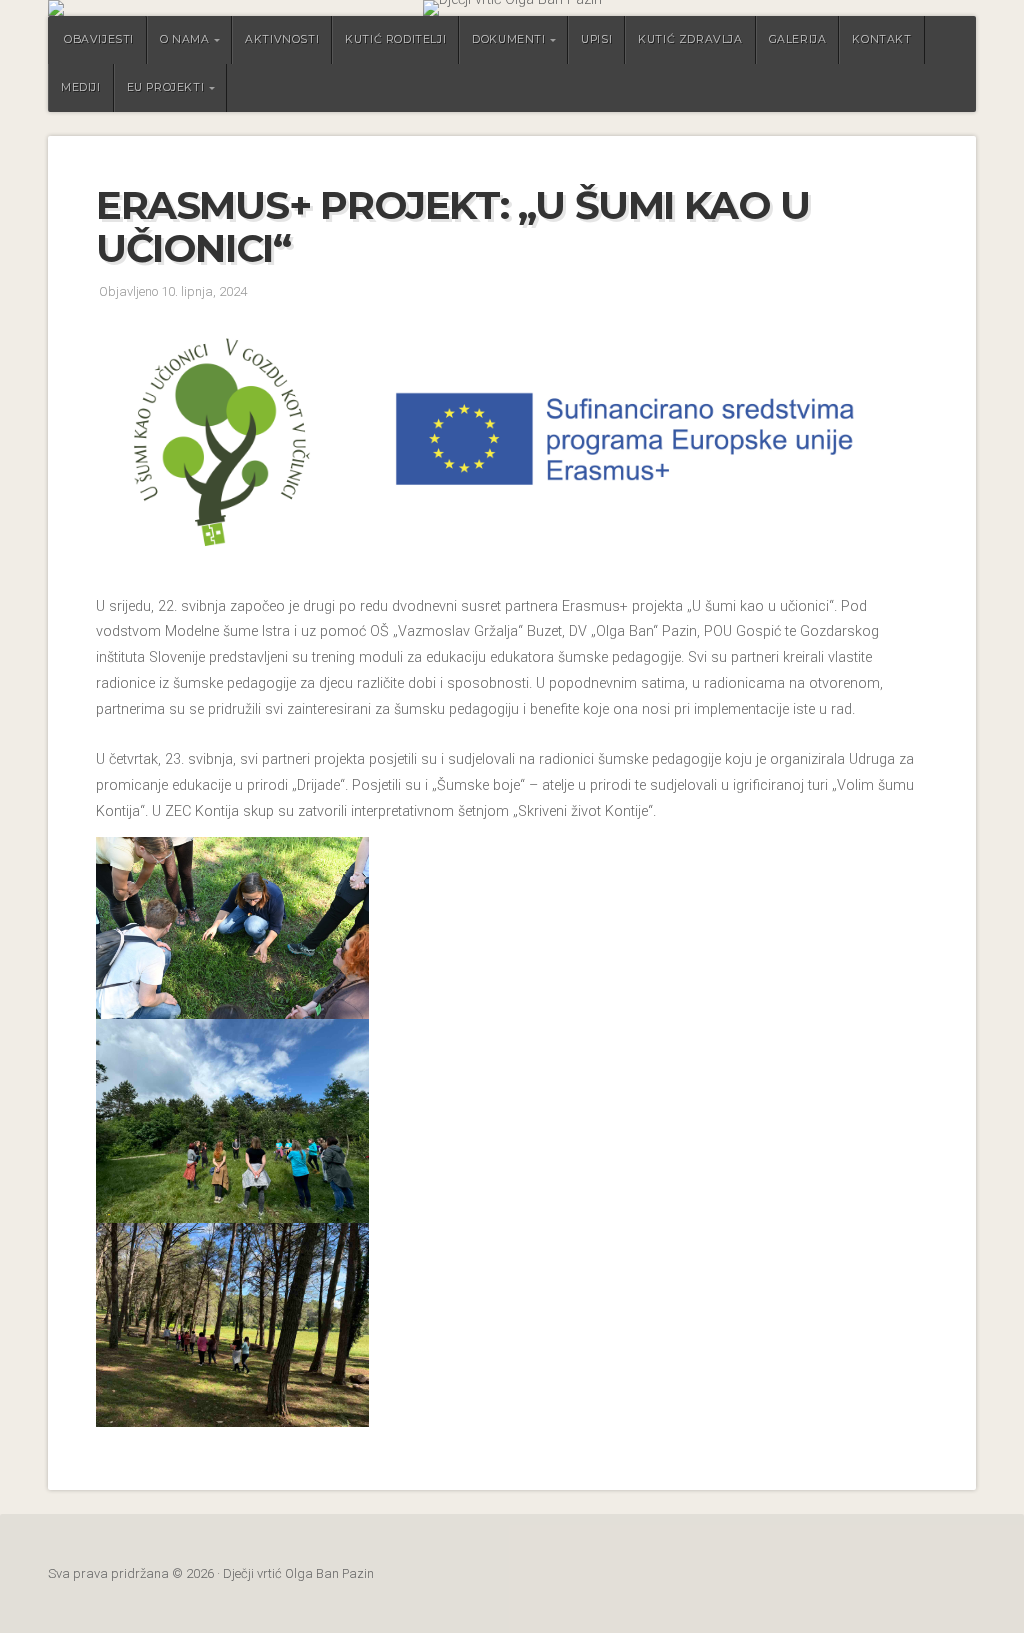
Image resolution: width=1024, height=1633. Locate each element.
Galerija (798, 39)
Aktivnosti (282, 39)
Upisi (596, 39)
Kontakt (881, 39)
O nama (185, 39)
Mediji (81, 87)
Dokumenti (508, 39)
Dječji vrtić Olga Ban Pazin (512, 8)
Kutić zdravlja (690, 39)
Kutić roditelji (395, 39)
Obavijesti (99, 39)
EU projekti (166, 87)
